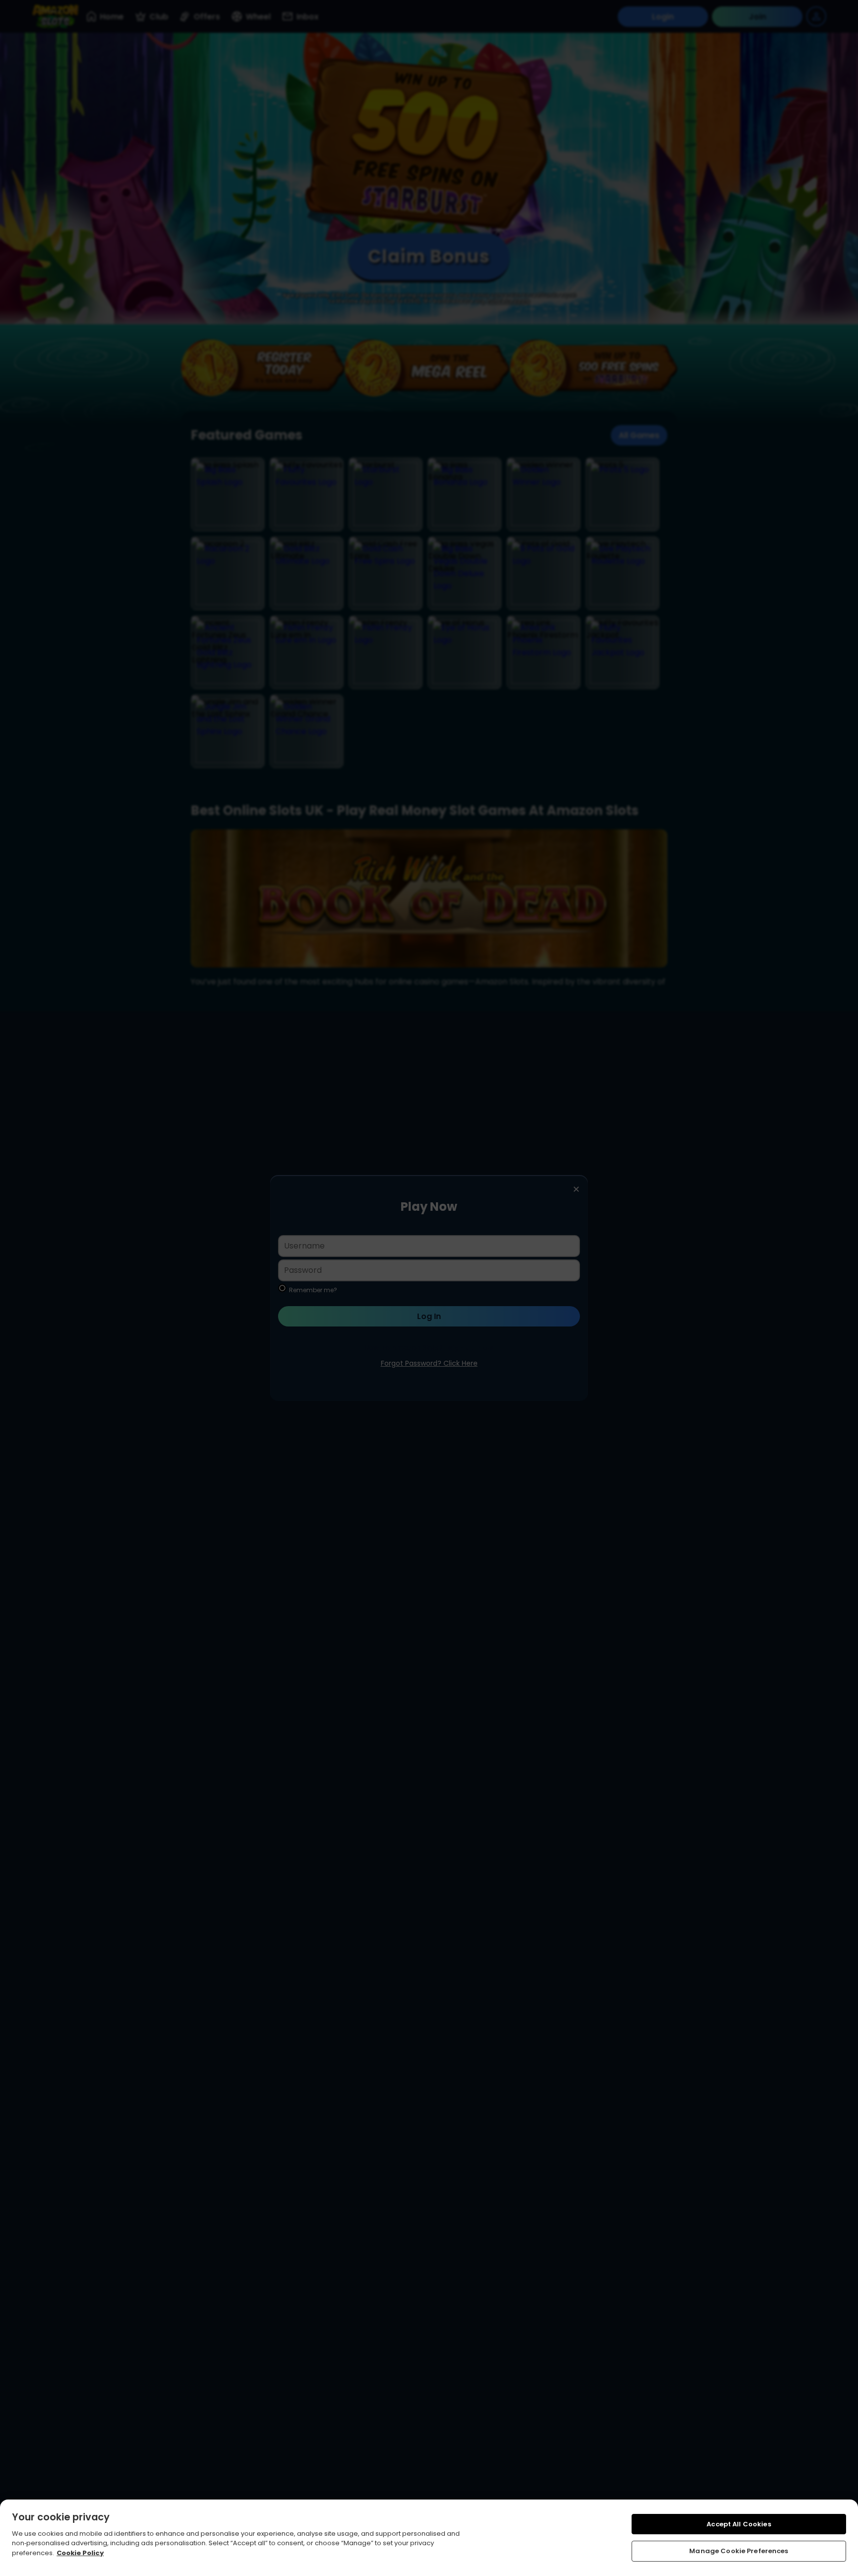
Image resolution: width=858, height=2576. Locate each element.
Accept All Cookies (739, 2524)
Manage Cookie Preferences (739, 2551)
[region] (429, 2538)
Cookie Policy (80, 2553)
